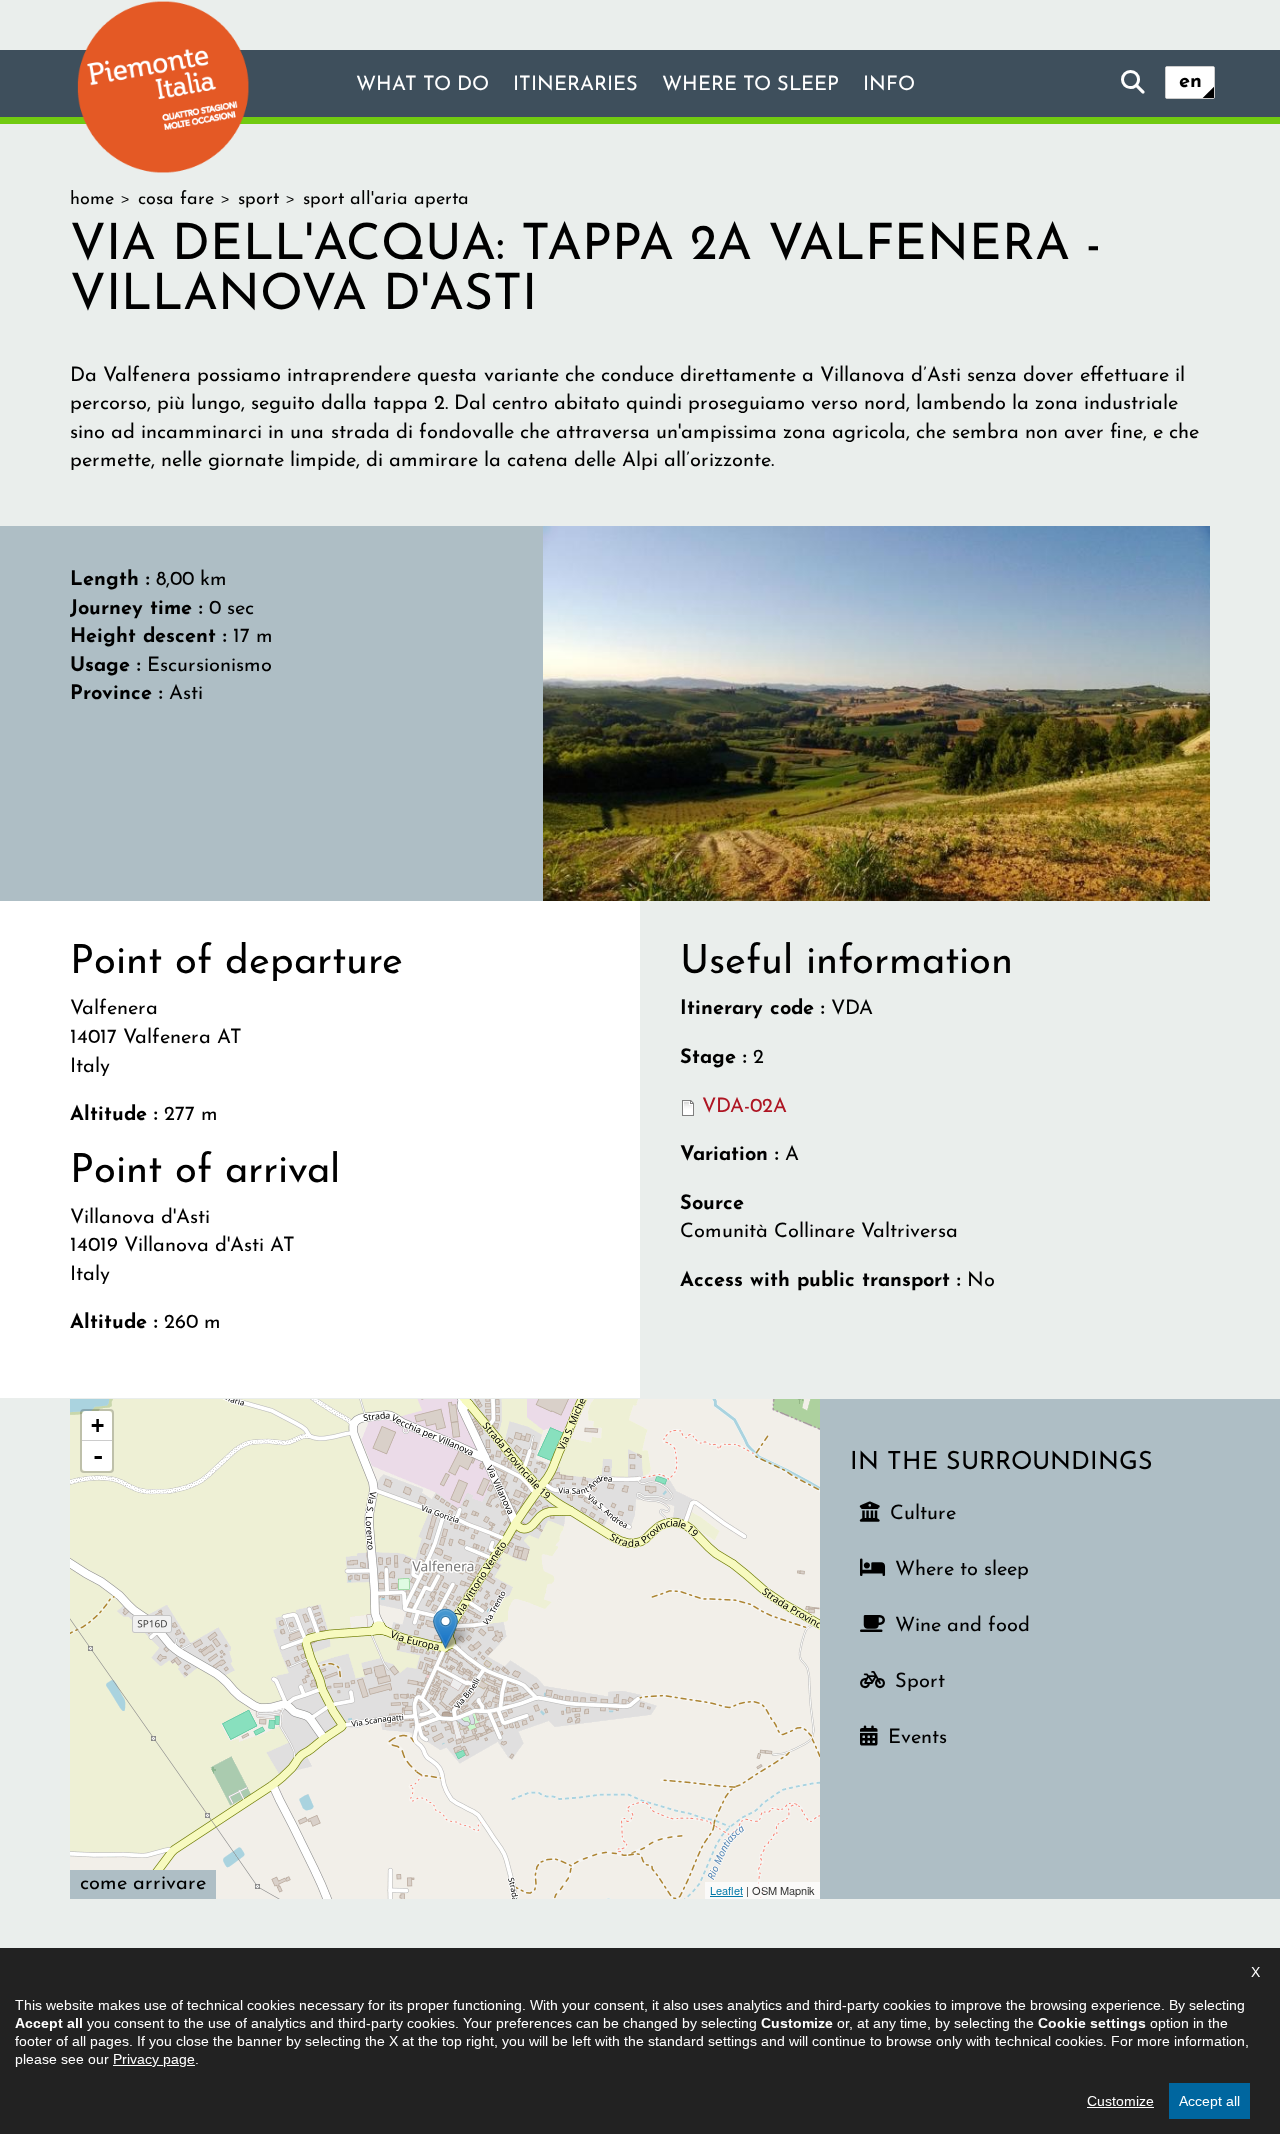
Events (917, 1738)
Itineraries (575, 85)
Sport (920, 1682)
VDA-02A (744, 1107)
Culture (923, 1514)
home (92, 200)
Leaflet (726, 1890)
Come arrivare (143, 1884)
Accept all (1209, 2101)
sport (258, 200)
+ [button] (97, 1425)
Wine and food (962, 1626)
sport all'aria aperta (386, 200)
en (1190, 82)
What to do (422, 85)
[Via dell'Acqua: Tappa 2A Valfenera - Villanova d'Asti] (876, 712)
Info (889, 85)
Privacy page (154, 2059)
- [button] (98, 1456)
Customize (1120, 2101)
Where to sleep (750, 85)
